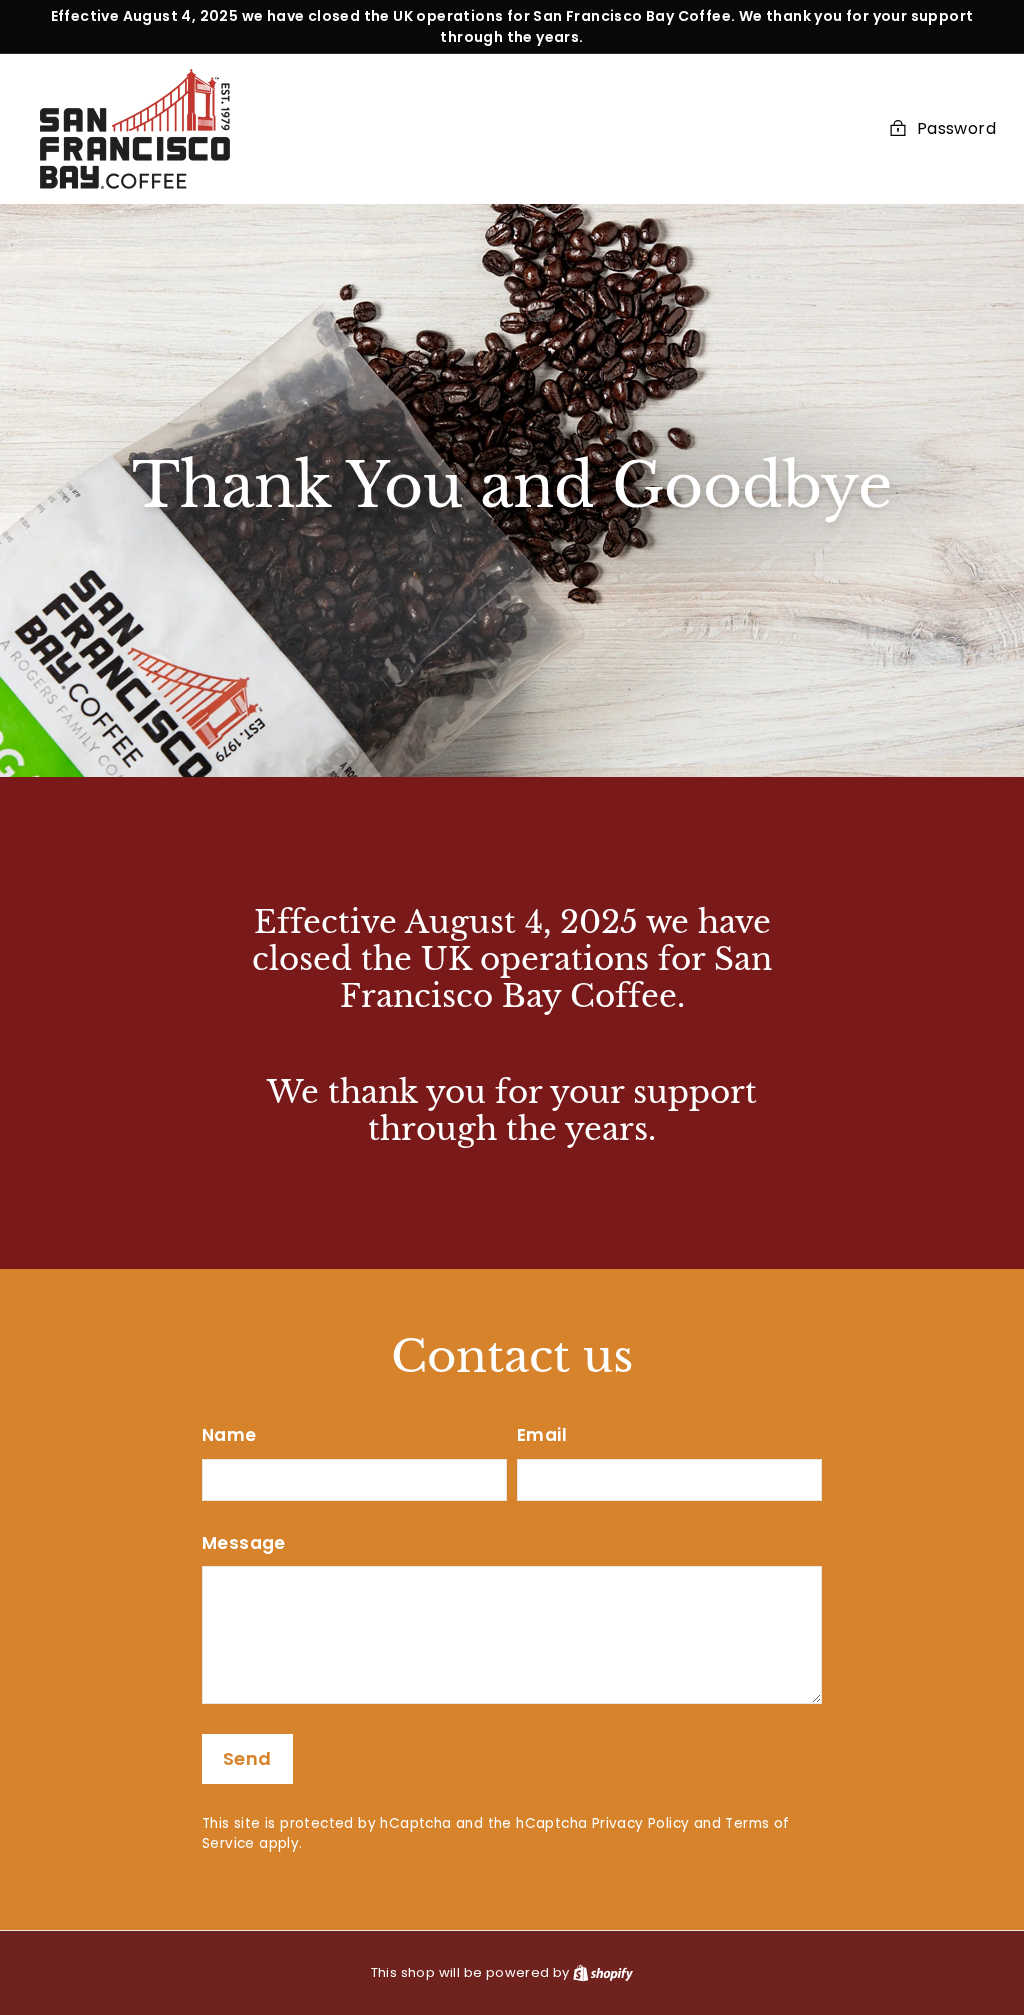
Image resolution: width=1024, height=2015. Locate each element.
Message (244, 1543)
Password (956, 128)
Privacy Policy (641, 1823)
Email (542, 1435)
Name (229, 1435)
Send (247, 1758)
